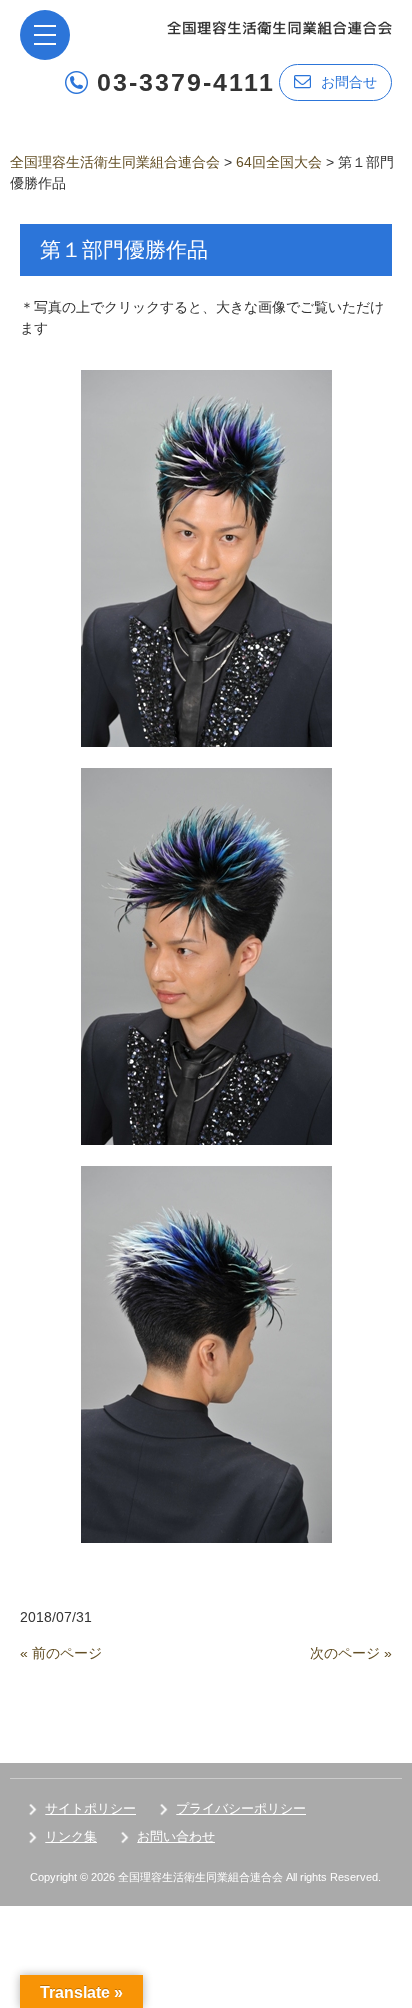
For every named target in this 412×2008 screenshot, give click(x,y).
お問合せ (349, 82)
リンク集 (71, 1836)
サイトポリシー (90, 1808)
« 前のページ (61, 1653)
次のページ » (351, 1653)
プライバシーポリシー (241, 1808)
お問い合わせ (176, 1836)
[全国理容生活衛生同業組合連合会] (279, 26)
